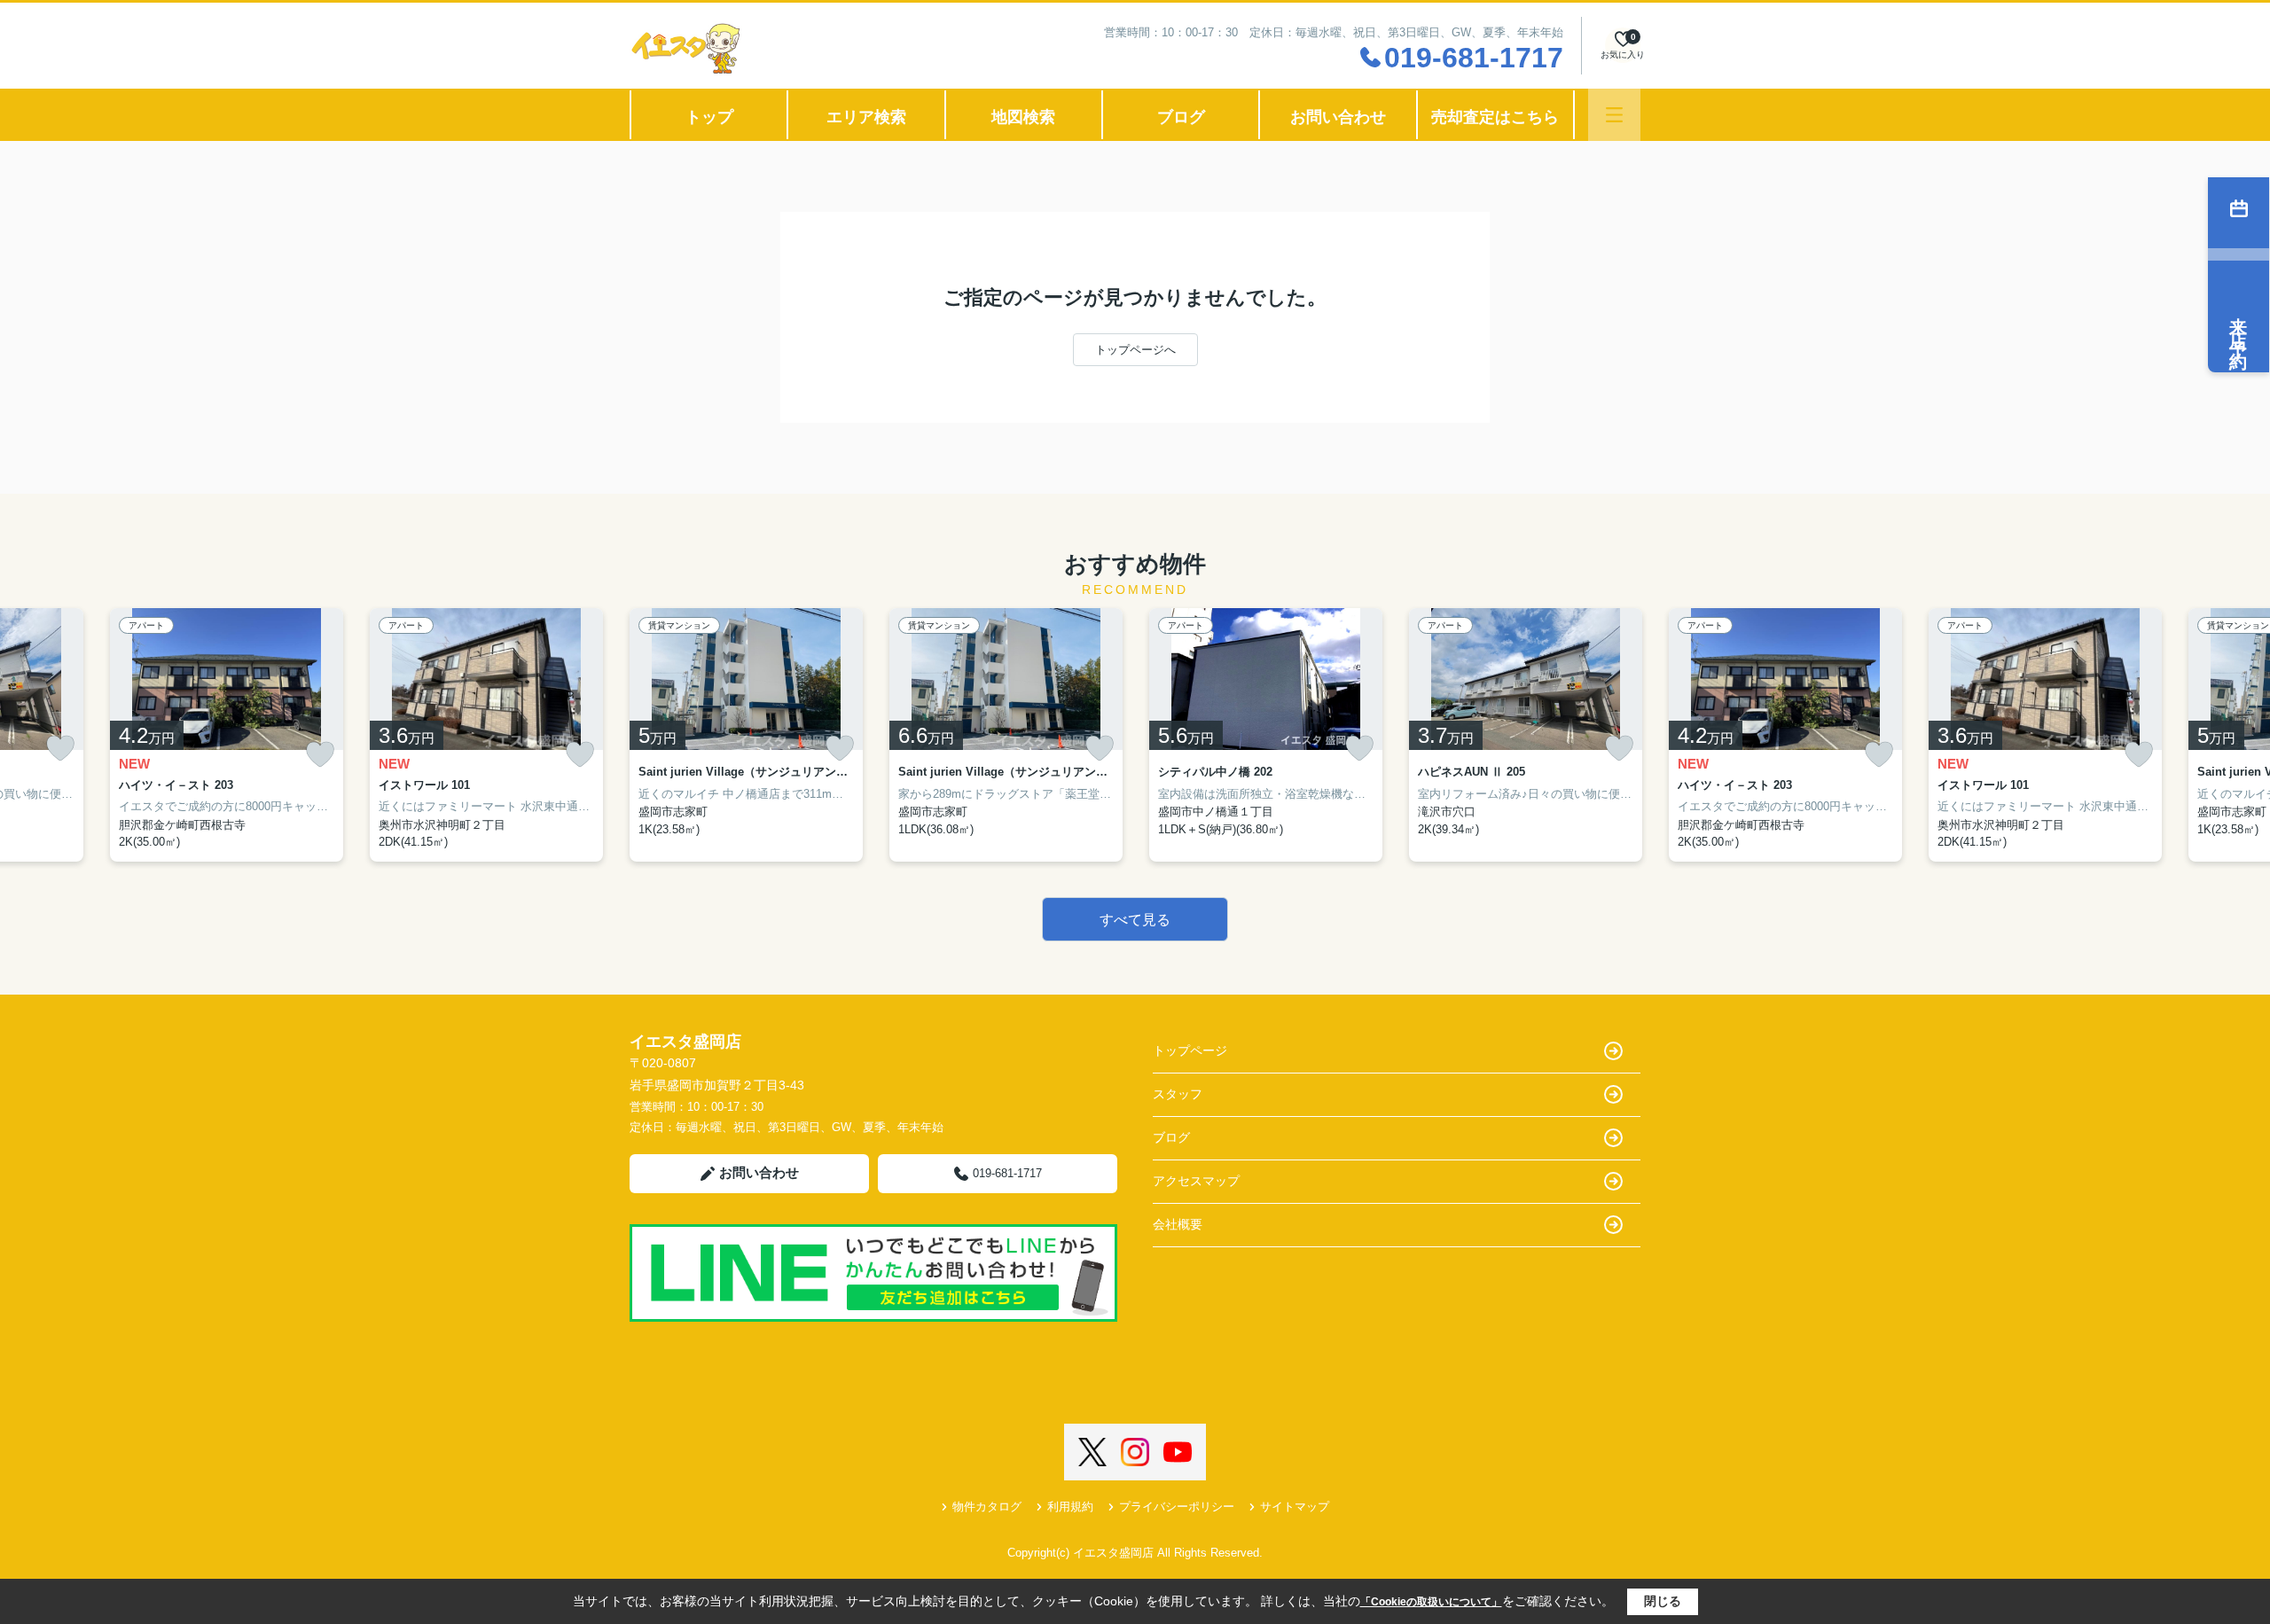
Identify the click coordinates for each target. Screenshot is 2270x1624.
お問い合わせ (1338, 117)
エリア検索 (866, 117)
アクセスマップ (1196, 1181)
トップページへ (1135, 350)
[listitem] (746, 735)
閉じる (1663, 1601)
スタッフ (1178, 1094)
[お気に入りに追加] (60, 748)
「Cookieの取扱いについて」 (1431, 1602)
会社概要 (1178, 1224)
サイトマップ (1295, 1507)
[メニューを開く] (1614, 115)
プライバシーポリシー (1177, 1507)
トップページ (1190, 1050)
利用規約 (1070, 1507)
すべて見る (1135, 920)
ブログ (1181, 117)
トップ (709, 117)
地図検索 (1023, 117)
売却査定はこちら (1495, 117)
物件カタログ (987, 1507)
